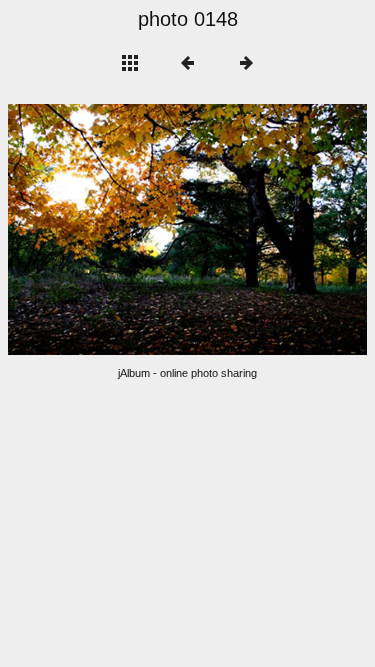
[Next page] (259, 229)
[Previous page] (80, 229)
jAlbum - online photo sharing (187, 373)
